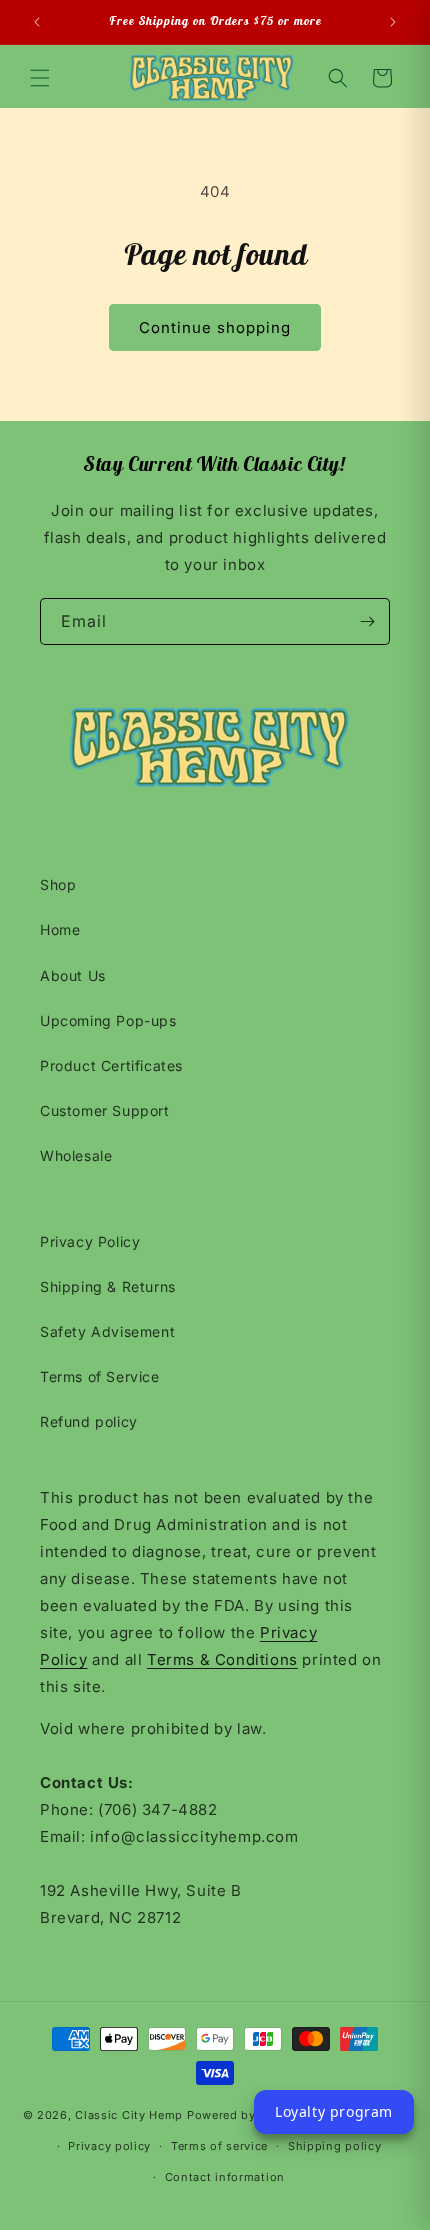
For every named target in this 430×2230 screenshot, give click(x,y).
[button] (40, 78)
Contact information (225, 2177)
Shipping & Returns (108, 1286)
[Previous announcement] (37, 22)
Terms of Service (100, 1376)
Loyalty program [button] (334, 2111)
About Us (73, 975)
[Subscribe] (367, 621)
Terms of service (219, 2146)
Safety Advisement (107, 1331)
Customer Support (105, 1110)
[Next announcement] (393, 22)
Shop (58, 884)
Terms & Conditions (222, 1659)
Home (60, 929)
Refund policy (89, 1421)
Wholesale (76, 1155)
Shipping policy (335, 2146)
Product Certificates (111, 1065)
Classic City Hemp (129, 2115)
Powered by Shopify (246, 2115)
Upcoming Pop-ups (108, 1020)
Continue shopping (215, 327)
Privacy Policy (90, 1241)
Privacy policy (109, 2146)
